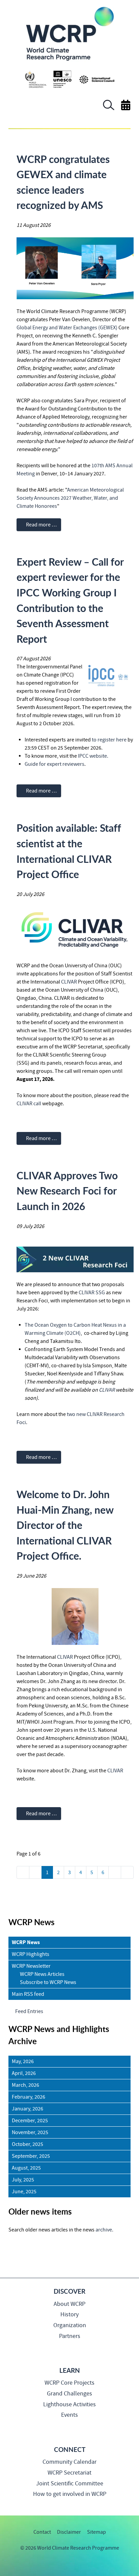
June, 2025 (24, 2192)
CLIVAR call (29, 1104)
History (69, 2314)
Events (69, 2415)
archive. (104, 2230)
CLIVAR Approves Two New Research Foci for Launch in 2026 (67, 1191)
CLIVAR (69, 982)
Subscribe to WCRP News (48, 1982)
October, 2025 (27, 2144)
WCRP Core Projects (69, 2383)
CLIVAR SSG (92, 1293)
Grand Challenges (69, 2394)
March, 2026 (25, 2085)
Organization (70, 2325)
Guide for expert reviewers (54, 764)
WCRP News (26, 1942)
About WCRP (69, 2304)
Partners (70, 2336)
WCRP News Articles (42, 1974)
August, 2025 (26, 2168)
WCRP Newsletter (31, 1966)
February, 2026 (29, 2097)
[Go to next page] (115, 1872)
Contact (42, 2532)
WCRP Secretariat (69, 2473)
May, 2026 (23, 2061)
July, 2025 (23, 2180)
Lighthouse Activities (69, 2404)
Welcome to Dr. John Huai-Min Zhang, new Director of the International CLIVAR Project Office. (65, 1525)
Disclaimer (69, 2532)
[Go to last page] (127, 1872)
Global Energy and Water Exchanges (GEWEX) (67, 328)
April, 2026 (24, 2073)
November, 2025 (30, 2132)
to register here (109, 740)
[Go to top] (9, 2567)
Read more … (41, 525)
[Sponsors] (70, 79)
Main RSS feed (28, 1994)
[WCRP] (69, 33)
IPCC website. (93, 756)
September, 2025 (31, 2156)
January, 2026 (27, 2109)
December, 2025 (30, 2121)
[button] (109, 109)
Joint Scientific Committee (70, 2484)
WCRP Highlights (31, 1954)
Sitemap (96, 2532)
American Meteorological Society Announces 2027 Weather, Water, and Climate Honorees (70, 498)
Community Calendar (69, 2462)
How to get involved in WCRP (70, 2494)
